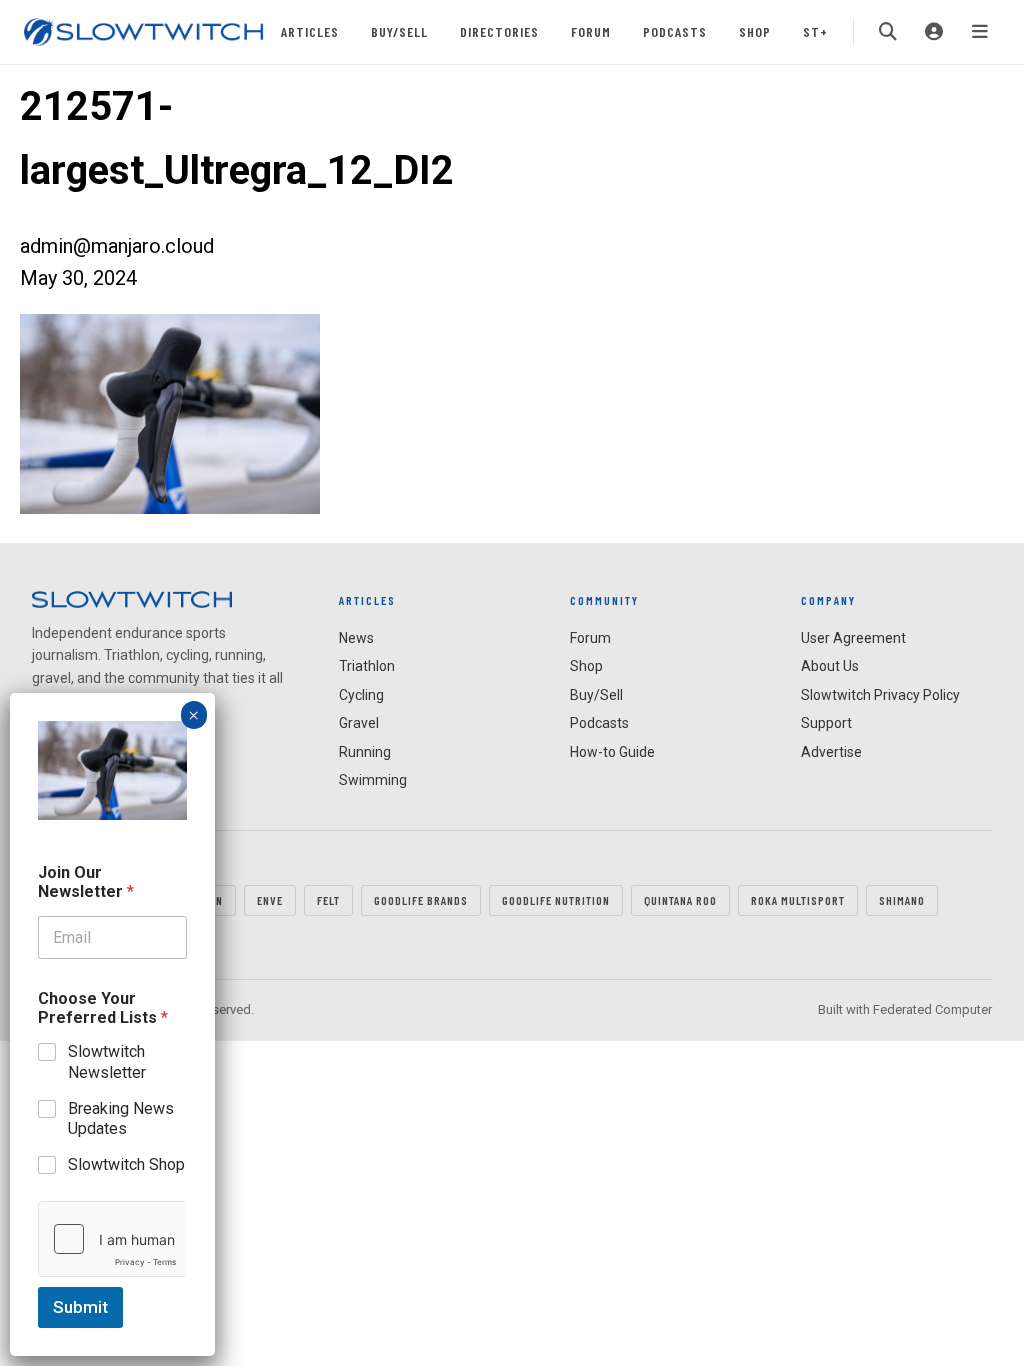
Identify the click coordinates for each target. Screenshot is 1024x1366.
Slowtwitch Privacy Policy (880, 695)
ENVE (270, 900)
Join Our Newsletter (86, 882)
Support (826, 723)
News (356, 638)
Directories (499, 31)
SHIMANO (902, 900)
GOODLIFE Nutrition (556, 900)
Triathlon (367, 666)
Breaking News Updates (121, 1119)
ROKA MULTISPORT (798, 900)
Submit (80, 1307)
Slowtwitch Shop (126, 1164)
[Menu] (980, 32)
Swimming (373, 780)
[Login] (934, 32)
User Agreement (853, 638)
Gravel (359, 723)
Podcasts (675, 31)
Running (365, 752)
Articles (310, 31)
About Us (830, 666)
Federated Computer (932, 1009)
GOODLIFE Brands (421, 900)
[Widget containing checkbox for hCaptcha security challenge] (112, 1239)
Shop (755, 31)
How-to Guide (612, 752)
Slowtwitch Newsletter (107, 1062)
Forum (591, 31)
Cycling (361, 695)
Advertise (831, 752)
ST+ (815, 31)
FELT (328, 900)
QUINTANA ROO (680, 900)
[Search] (888, 32)
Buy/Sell (399, 31)
